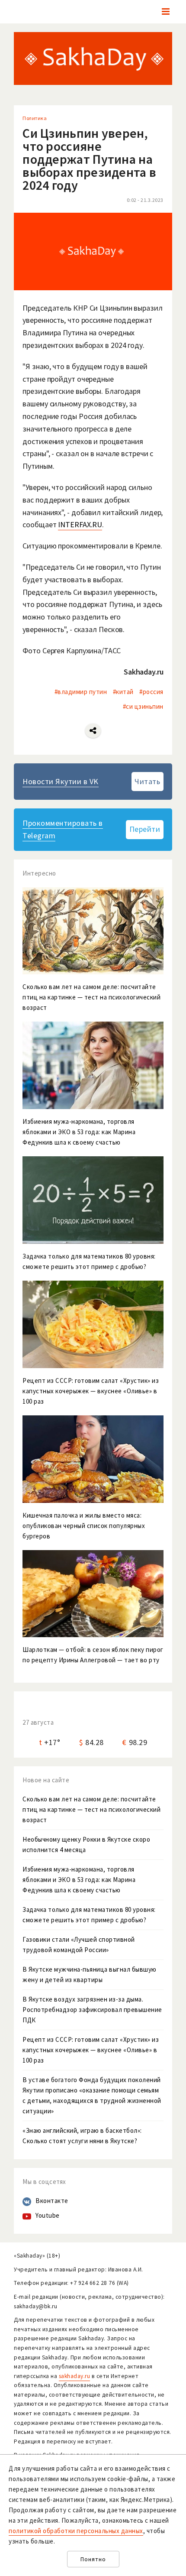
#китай (123, 692)
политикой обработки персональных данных (76, 2531)
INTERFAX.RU (80, 524)
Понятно (93, 2559)
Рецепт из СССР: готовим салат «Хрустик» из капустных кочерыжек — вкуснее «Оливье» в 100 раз (91, 2050)
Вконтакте (52, 2201)
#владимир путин (81, 692)
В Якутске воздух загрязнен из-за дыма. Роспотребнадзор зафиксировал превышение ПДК (92, 2010)
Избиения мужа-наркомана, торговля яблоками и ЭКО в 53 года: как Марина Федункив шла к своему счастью (79, 1880)
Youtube (48, 2215)
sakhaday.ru (75, 2376)
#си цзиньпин (143, 706)
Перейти (145, 829)
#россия (151, 692)
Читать (147, 781)
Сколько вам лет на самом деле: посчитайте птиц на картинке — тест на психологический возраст (91, 1809)
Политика (35, 118)
